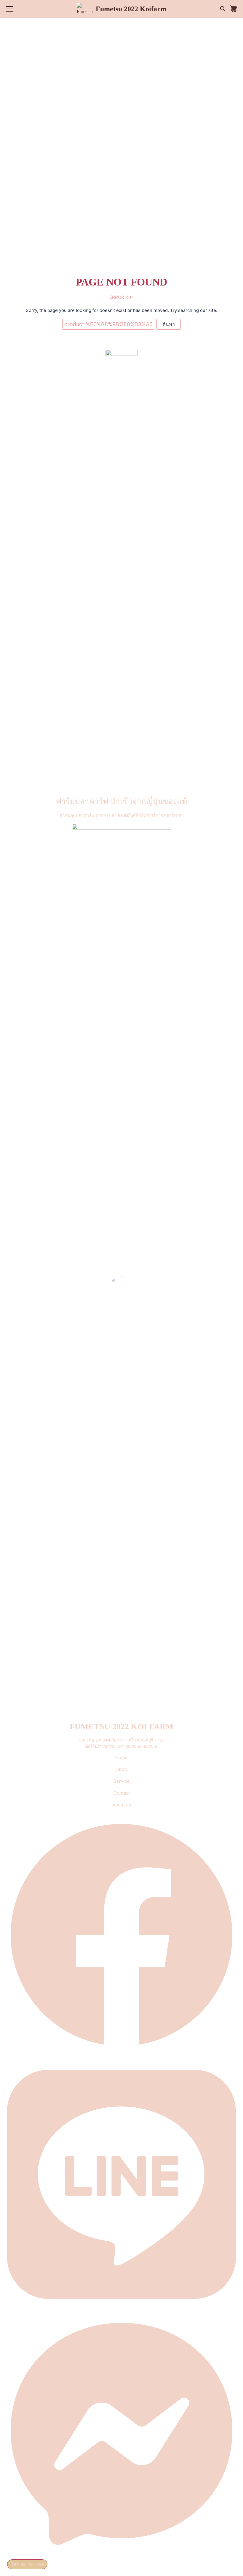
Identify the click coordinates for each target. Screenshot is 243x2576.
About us (122, 1805)
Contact (122, 1793)
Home (121, 1757)
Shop (122, 1769)
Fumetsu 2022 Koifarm (131, 9)
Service (121, 1781)
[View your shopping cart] (234, 9)
